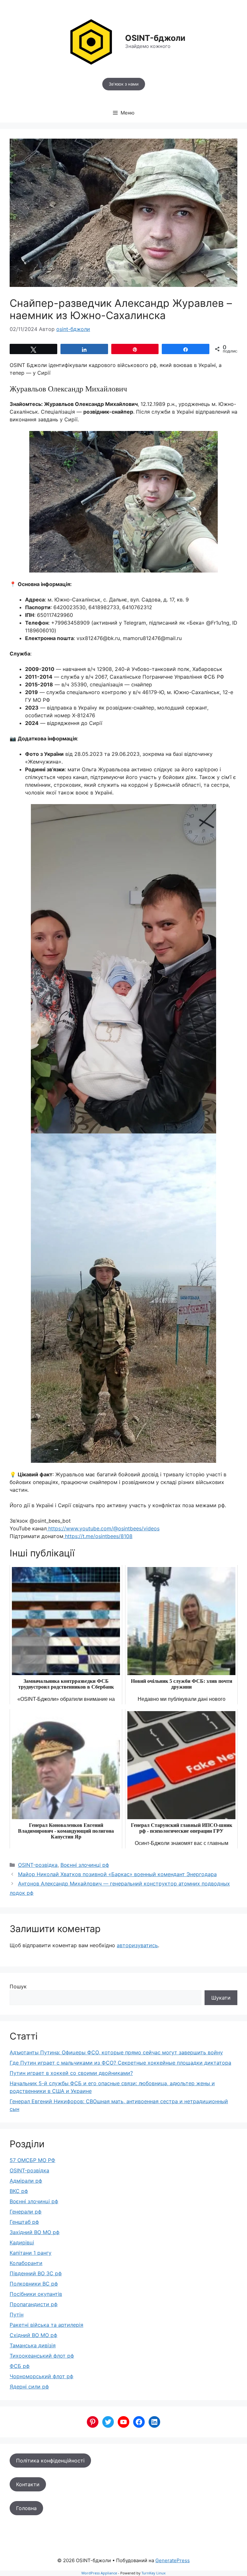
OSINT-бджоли (155, 38)
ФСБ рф (20, 2366)
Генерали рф (26, 2212)
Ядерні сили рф (29, 2387)
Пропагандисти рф (34, 2304)
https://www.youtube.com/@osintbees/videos (104, 1528)
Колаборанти (26, 2263)
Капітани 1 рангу (31, 2253)
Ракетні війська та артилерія (46, 2325)
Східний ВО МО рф (33, 2335)
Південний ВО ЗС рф (36, 2273)
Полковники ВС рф (34, 2284)
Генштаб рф (24, 2222)
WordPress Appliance (99, 2573)
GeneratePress (173, 2560)
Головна (26, 2508)
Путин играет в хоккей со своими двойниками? (71, 2073)
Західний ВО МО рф (35, 2232)
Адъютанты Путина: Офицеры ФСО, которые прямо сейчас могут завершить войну (116, 2052)
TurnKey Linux (154, 2573)
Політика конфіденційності (50, 2461)
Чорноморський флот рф (41, 2376)
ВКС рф (19, 2191)
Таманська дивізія (33, 2345)
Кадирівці (22, 2242)
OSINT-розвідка (38, 1865)
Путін (17, 2315)
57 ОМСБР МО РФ (32, 2160)
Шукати (221, 1998)
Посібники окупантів (36, 2294)
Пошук (18, 1986)
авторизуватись (137, 1945)
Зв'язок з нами (124, 84)
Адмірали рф (26, 2181)
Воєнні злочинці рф (85, 1865)
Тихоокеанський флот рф (42, 2356)
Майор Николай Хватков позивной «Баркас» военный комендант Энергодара (117, 1874)
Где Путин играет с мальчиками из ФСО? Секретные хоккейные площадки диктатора (120, 2063)
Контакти (28, 2484)
